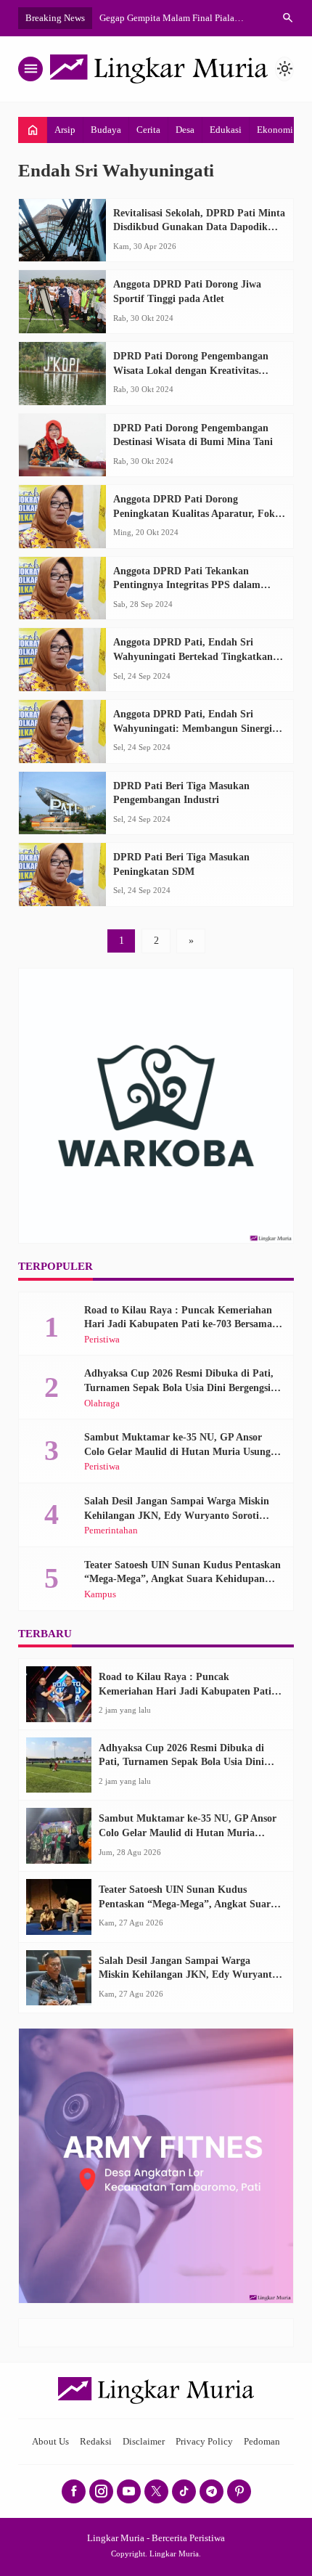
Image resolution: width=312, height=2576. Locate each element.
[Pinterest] (239, 2491)
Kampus (100, 1595)
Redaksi (96, 2442)
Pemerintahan (111, 1531)
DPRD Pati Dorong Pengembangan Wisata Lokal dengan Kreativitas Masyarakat (191, 370)
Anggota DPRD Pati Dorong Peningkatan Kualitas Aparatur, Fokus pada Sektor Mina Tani (199, 513)
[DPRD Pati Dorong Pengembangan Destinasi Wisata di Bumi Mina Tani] (62, 445)
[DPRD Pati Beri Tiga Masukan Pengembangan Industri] (62, 803)
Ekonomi (275, 130)
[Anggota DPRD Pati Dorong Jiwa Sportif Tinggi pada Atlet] (62, 302)
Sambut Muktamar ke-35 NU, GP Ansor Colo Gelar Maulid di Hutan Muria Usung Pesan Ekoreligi (177, 1451)
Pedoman (262, 2442)
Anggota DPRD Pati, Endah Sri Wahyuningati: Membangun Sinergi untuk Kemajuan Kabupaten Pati (193, 728)
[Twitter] (156, 2491)
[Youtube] (129, 2491)
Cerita (148, 130)
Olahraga (102, 1404)
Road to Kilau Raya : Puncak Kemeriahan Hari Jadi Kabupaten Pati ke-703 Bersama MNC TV (178, 1324)
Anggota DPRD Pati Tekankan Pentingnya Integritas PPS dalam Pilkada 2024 (187, 585)
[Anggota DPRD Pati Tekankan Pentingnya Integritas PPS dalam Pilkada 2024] (62, 588)
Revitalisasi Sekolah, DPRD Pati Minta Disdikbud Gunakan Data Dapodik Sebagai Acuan (199, 227)
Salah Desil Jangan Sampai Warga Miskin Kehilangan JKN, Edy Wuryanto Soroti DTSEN (177, 1515)
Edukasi (226, 130)
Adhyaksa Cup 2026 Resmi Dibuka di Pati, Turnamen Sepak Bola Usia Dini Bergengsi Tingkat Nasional (179, 1387)
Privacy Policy (204, 2442)
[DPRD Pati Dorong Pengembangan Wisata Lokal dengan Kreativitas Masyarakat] (62, 374)
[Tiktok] (184, 2491)
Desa (185, 130)
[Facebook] (74, 2491)
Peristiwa (102, 1340)
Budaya (106, 130)
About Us (50, 2442)
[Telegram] (212, 2491)
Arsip (65, 130)
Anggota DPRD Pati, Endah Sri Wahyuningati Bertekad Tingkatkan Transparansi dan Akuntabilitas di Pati (199, 656)
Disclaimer (144, 2442)
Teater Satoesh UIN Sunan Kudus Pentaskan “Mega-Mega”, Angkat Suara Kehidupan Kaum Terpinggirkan (182, 1579)
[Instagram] (101, 2491)
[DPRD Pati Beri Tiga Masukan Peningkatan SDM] (62, 875)
